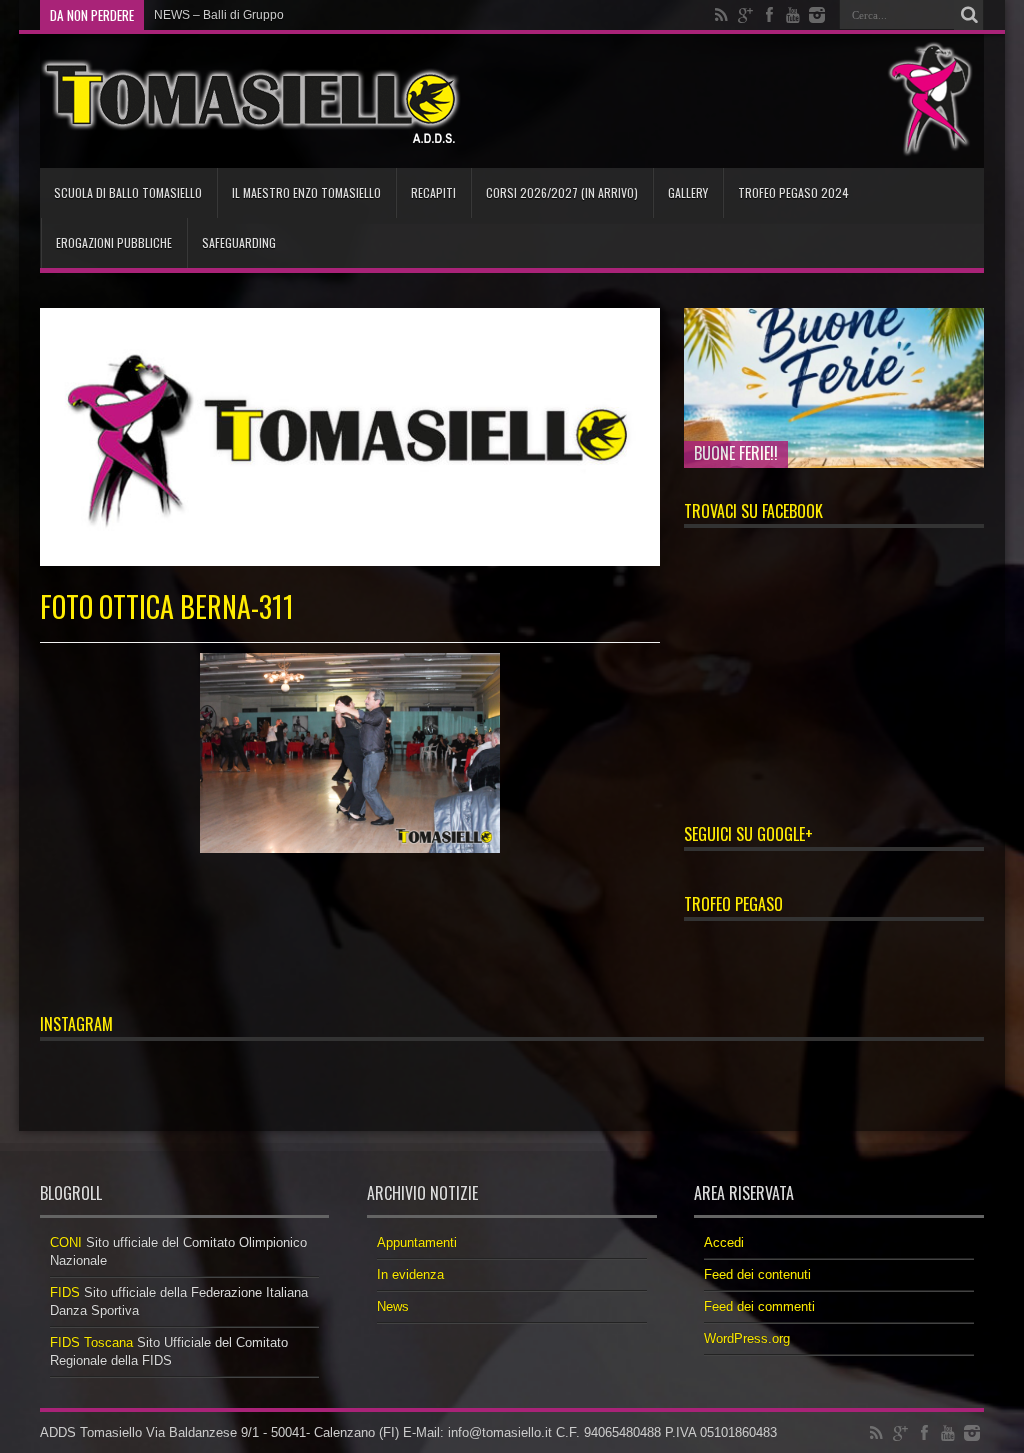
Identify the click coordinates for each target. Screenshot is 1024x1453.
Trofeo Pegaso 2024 (793, 192)
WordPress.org (747, 1338)
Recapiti (433, 192)
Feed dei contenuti (757, 1274)
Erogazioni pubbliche (114, 242)
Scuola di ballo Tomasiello (128, 192)
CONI (66, 1242)
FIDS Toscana (91, 1342)
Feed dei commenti (759, 1306)
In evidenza (410, 1274)
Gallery (688, 192)
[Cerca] (969, 15)
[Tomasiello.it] (250, 101)
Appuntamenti (417, 1242)
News (393, 1306)
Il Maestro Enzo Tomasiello (306, 192)
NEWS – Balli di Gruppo (219, 15)
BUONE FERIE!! (736, 453)
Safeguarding (239, 242)
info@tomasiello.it (500, 1432)
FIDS (65, 1292)
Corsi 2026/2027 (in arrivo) (562, 192)
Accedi (724, 1242)
